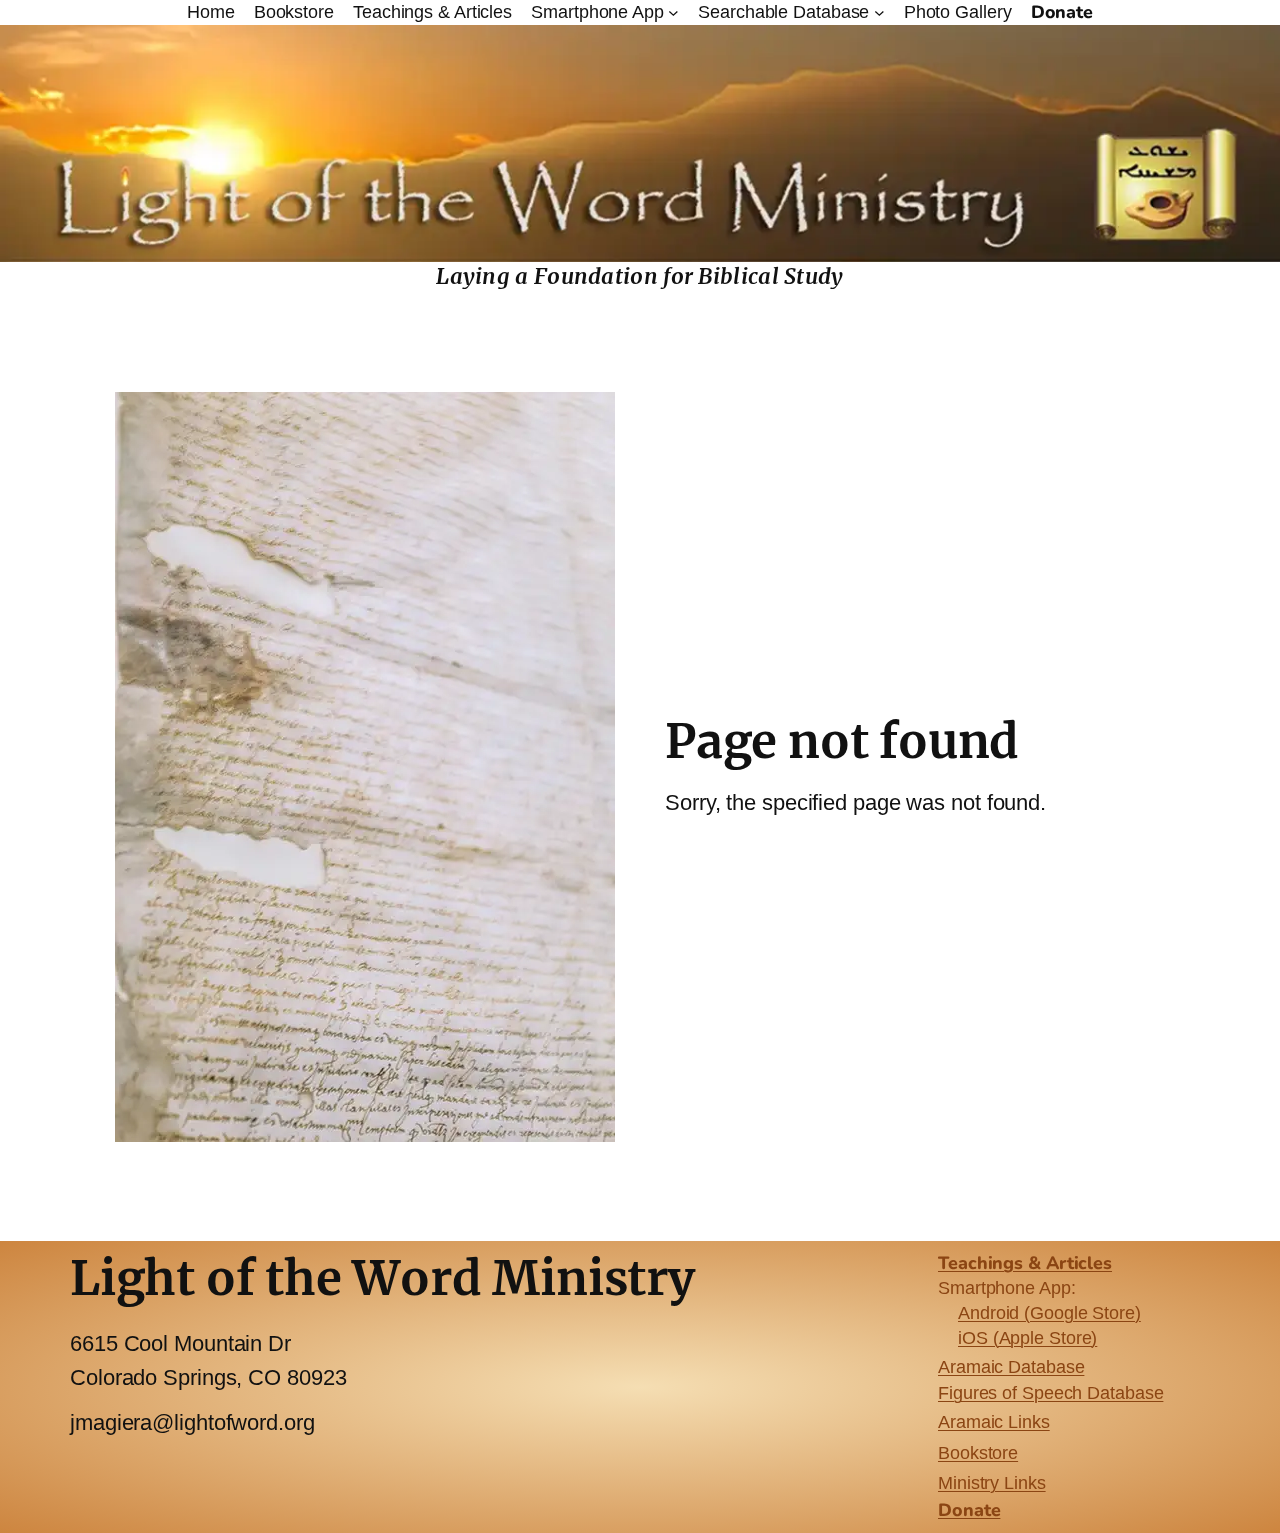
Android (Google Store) (1049, 1313)
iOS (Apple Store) (1027, 1338)
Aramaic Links (994, 1422)
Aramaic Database (1011, 1367)
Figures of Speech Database (1050, 1393)
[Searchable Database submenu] (879, 12)
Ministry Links (992, 1483)
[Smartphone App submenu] (673, 12)
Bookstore (978, 1453)
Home (211, 12)
